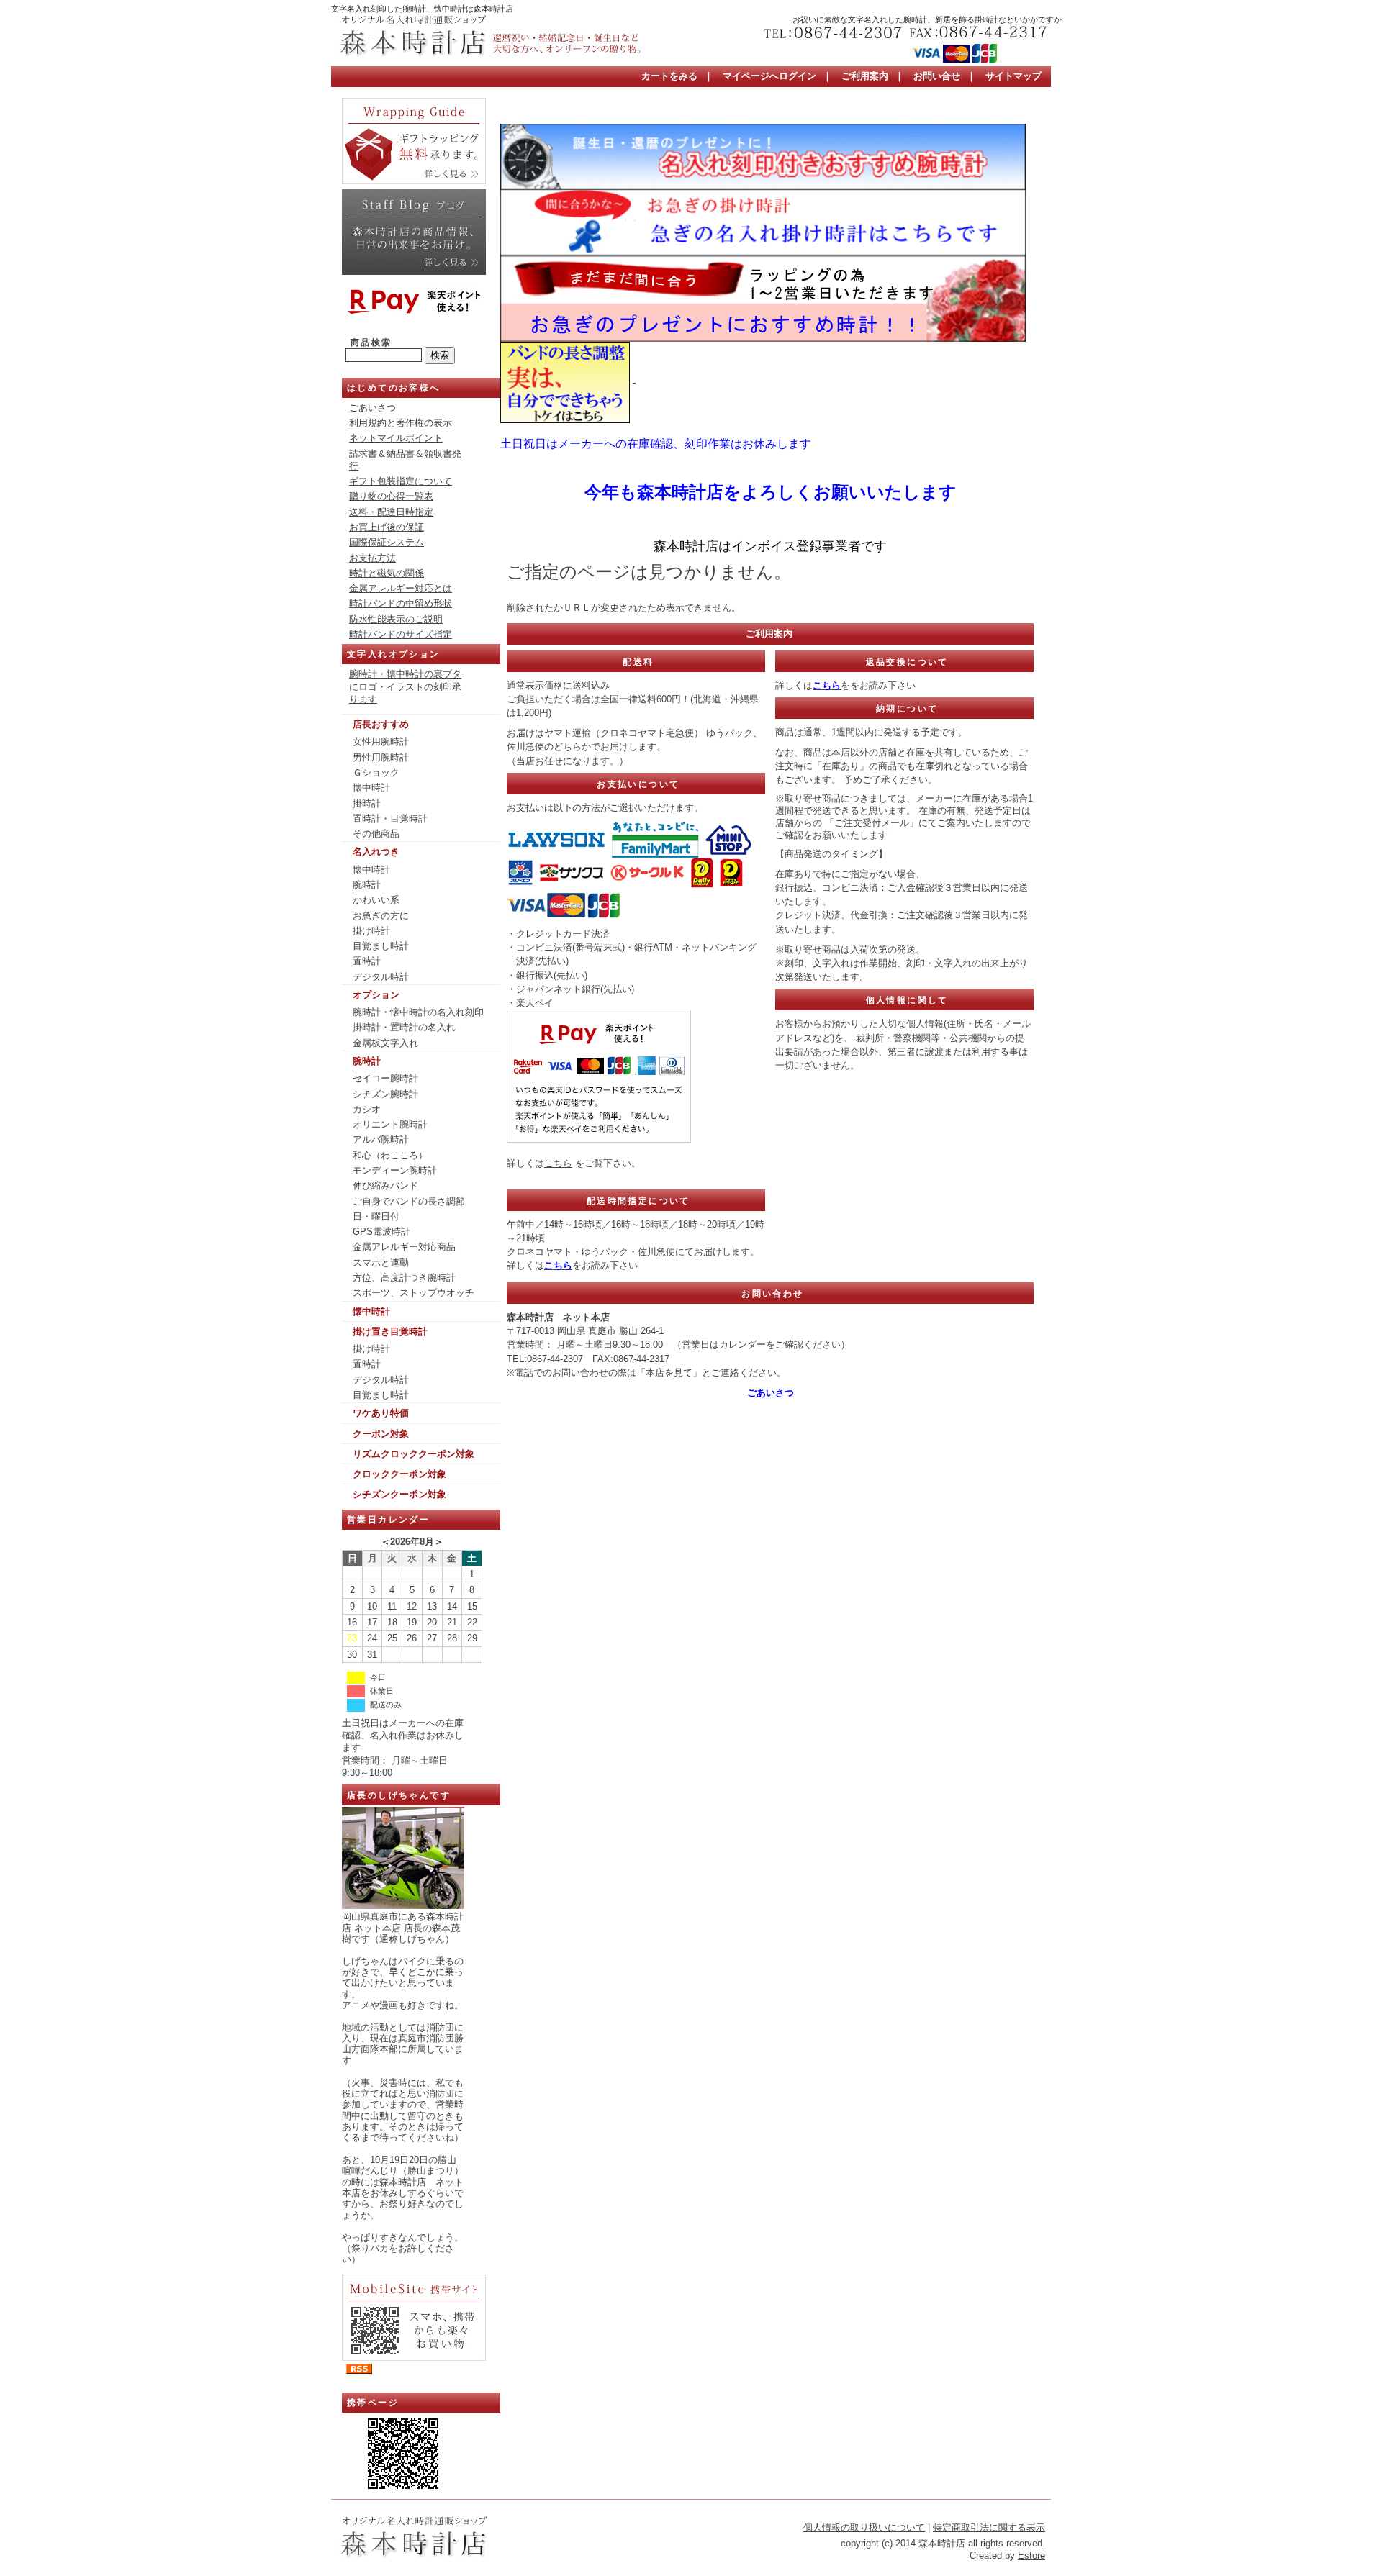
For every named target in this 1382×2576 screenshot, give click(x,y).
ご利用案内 (865, 76)
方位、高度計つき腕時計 (404, 1278)
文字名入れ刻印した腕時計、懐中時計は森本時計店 (422, 9)
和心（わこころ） (390, 1155)
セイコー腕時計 (385, 1078)
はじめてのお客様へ (394, 388)
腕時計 (367, 885)
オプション (376, 995)
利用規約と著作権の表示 (401, 423)
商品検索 (371, 343)
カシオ (367, 1109)
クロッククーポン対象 (399, 1474)
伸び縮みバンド (385, 1185)
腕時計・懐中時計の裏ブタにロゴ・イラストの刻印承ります (405, 686)
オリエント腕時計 (390, 1124)
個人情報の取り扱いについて (864, 2527)
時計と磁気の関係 (387, 573)
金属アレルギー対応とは (401, 588)
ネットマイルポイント (396, 438)
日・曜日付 (376, 1216)
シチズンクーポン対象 (399, 1494)
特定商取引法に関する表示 (989, 2527)
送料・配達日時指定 (391, 512)
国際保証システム (387, 542)
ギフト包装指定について (401, 481)
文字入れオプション (394, 654)
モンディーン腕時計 (395, 1170)
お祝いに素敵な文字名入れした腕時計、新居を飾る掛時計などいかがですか (927, 19)
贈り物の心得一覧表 (391, 496)
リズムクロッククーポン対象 (414, 1454)
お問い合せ (937, 76)
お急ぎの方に (381, 916)
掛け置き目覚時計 (390, 1332)
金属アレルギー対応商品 (404, 1247)
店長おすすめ (381, 724)
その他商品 (376, 834)
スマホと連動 (381, 1262)
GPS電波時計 (381, 1232)
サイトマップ (1013, 76)
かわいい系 (376, 900)
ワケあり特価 (381, 1413)
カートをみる (669, 76)
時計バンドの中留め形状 (401, 603)
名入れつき (376, 852)
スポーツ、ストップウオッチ (414, 1293)
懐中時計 (371, 788)
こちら (558, 1163)
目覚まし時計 (381, 946)
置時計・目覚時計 (390, 818)
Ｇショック (376, 772)
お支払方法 (372, 558)
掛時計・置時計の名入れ (404, 1027)
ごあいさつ (372, 408)
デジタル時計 (381, 977)
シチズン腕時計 (385, 1094)
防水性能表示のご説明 (396, 619)
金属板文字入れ (385, 1043)
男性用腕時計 (381, 757)
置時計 (367, 961)
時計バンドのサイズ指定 (401, 634)
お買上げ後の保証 (387, 527)
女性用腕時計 (381, 741)
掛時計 (367, 803)
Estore (1031, 2555)
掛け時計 (371, 931)
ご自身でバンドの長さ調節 (409, 1201)
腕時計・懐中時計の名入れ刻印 (418, 1012)
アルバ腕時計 (381, 1139)
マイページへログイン (769, 76)
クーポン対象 (381, 1434)
